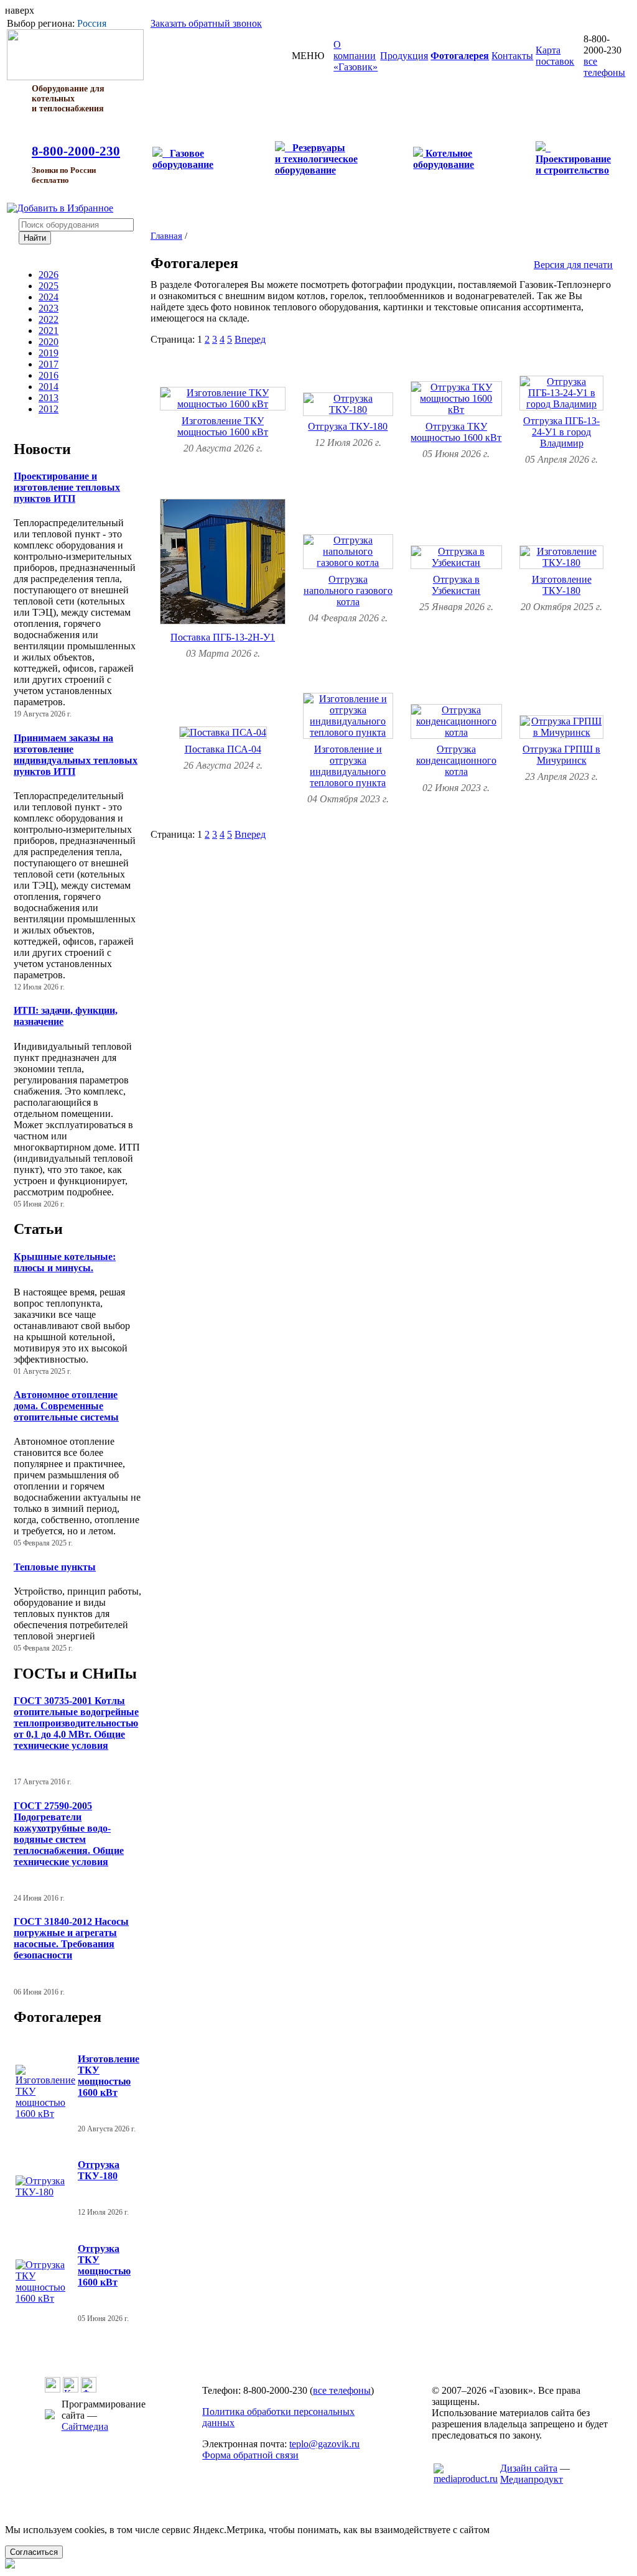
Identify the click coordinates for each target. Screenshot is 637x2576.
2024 (49, 297)
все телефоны (604, 67)
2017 (49, 364)
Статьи (38, 1229)
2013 (49, 398)
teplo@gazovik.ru (324, 2444)
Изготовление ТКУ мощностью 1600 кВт (109, 2076)
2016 (49, 375)
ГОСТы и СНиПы (75, 1674)
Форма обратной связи (250, 2455)
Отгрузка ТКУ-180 (99, 2170)
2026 (49, 275)
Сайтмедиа (85, 2426)
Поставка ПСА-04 (223, 749)
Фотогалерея (58, 2017)
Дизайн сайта (529, 2468)
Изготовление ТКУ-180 (562, 585)
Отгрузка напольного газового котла (348, 591)
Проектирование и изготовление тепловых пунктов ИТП (67, 487)
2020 (49, 342)
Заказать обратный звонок (206, 23)
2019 (49, 353)
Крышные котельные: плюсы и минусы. (65, 1262)
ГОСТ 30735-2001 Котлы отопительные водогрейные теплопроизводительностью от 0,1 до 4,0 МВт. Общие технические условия (76, 1723)
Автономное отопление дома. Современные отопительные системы (66, 1406)
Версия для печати (573, 265)
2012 (49, 409)
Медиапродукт (532, 2479)
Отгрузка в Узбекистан (456, 585)
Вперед (250, 339)
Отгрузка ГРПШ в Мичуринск (561, 755)
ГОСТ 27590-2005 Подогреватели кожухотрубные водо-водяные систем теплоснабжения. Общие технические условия (69, 1834)
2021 (49, 331)
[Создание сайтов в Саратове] (466, 2479)
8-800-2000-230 (76, 151)
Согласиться (34, 2552)
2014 (49, 387)
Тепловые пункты (55, 1567)
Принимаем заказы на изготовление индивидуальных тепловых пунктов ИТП (76, 755)
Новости (42, 449)
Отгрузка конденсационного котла (456, 760)
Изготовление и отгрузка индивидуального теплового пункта (348, 766)
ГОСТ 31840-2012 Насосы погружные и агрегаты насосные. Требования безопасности (71, 1938)
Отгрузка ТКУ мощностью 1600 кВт (104, 2265)
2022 (49, 319)
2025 (49, 286)
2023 (49, 308)
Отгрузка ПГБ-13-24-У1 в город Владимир (561, 432)
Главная (166, 235)
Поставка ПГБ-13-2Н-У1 (223, 637)
